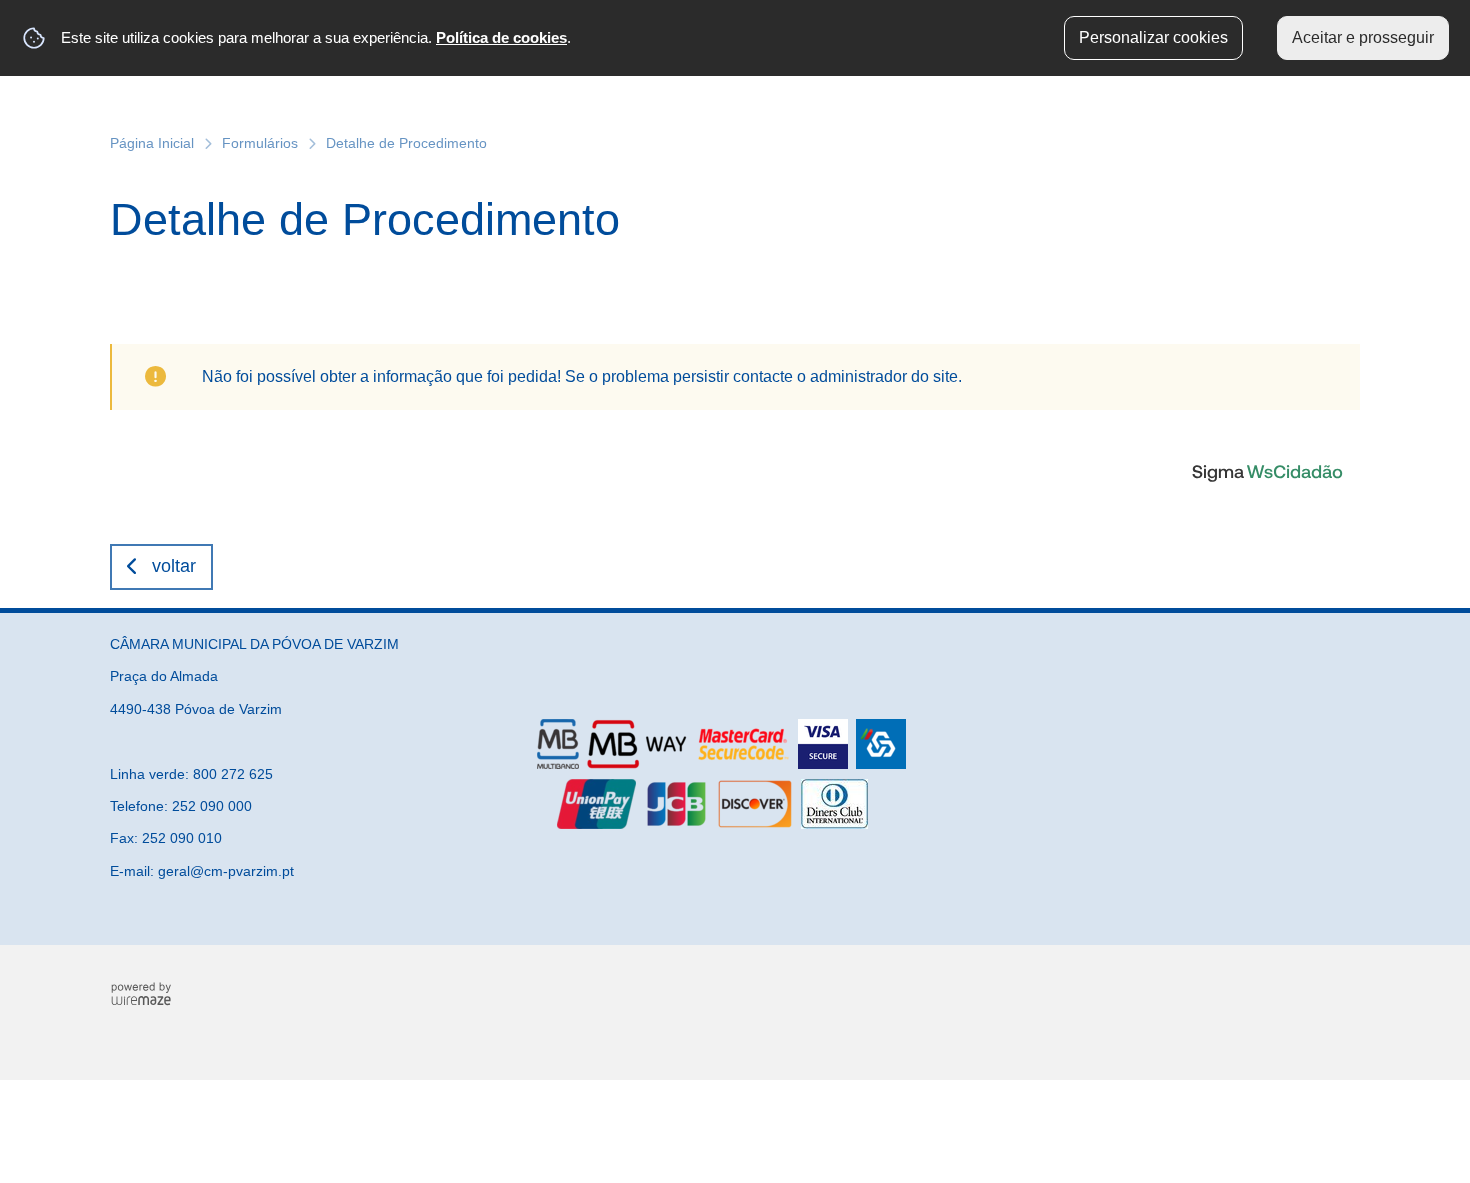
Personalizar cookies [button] (1153, 37)
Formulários (260, 143)
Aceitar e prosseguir (1363, 37)
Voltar (174, 566)
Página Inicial (152, 143)
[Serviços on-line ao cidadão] (1267, 471)
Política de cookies (501, 37)
